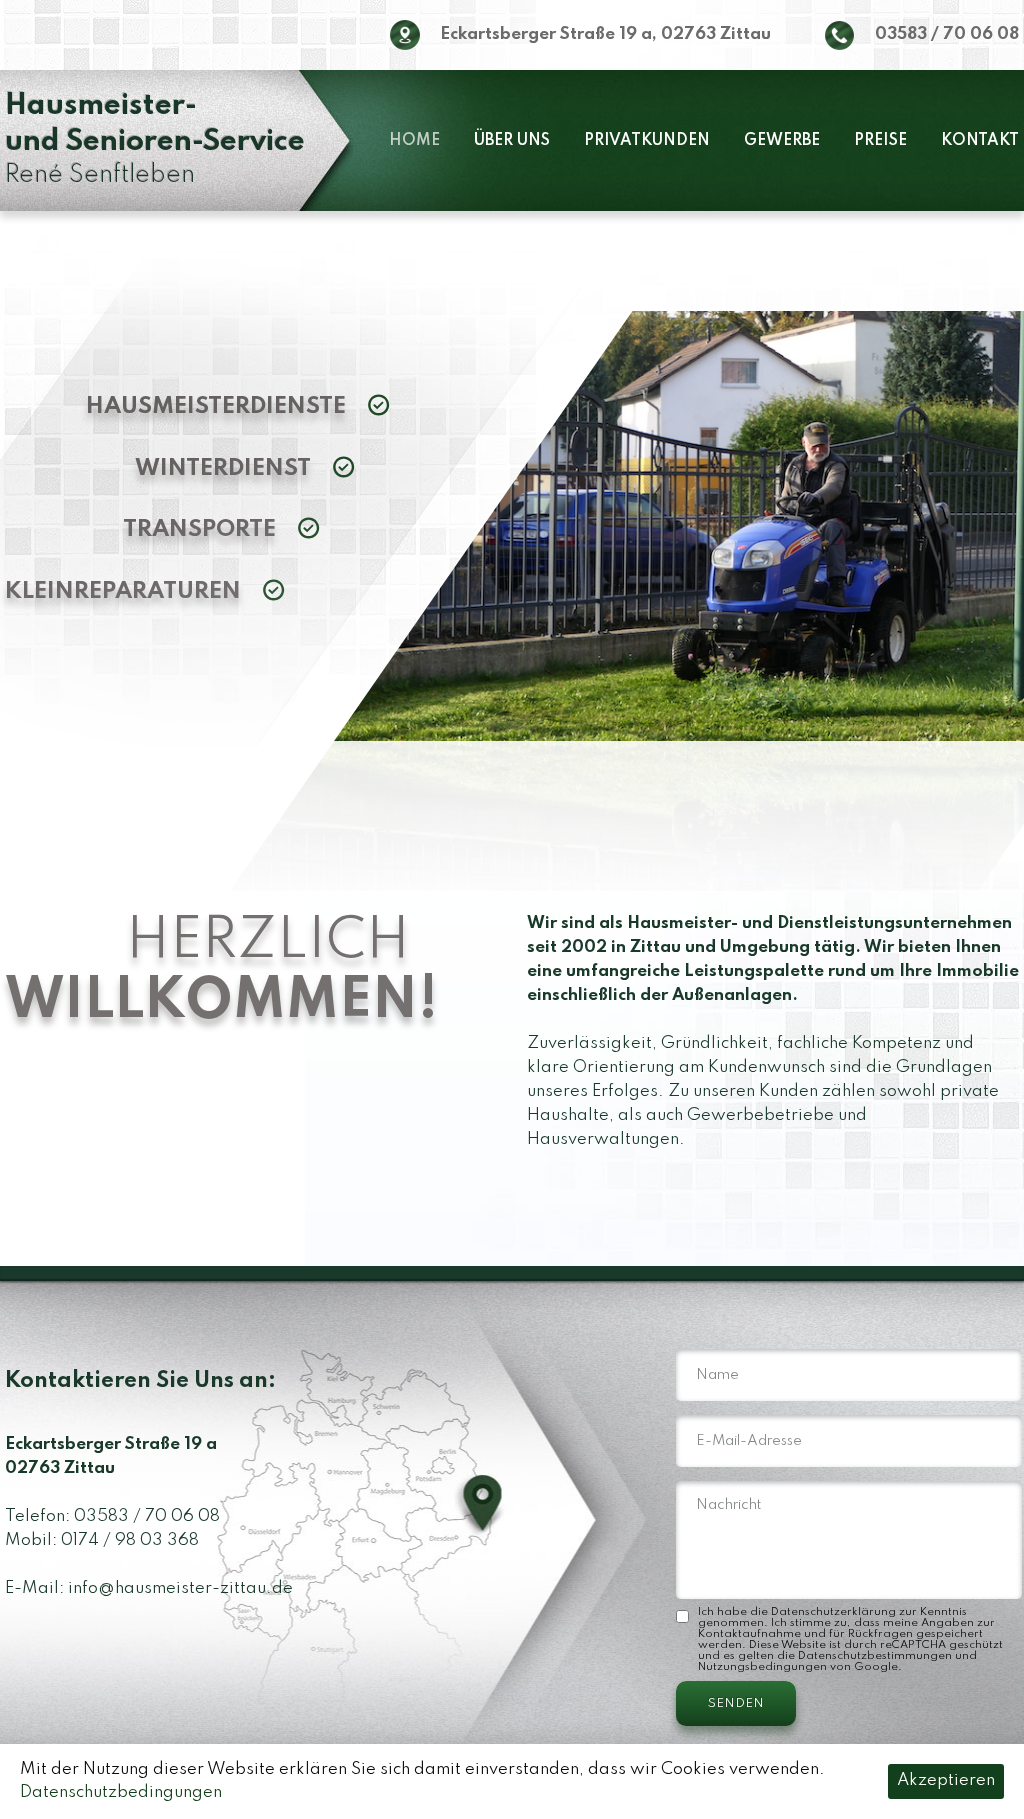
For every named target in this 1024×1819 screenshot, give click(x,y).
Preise (880, 141)
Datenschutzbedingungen (121, 1792)
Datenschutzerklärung (833, 1612)
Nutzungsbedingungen (762, 1667)
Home (414, 141)
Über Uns (512, 141)
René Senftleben (155, 140)
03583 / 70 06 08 (947, 34)
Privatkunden (647, 141)
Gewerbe (782, 141)
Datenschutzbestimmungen (875, 1656)
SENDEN (736, 1703)
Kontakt (980, 141)
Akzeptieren (946, 1780)
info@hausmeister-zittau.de (180, 1588)
